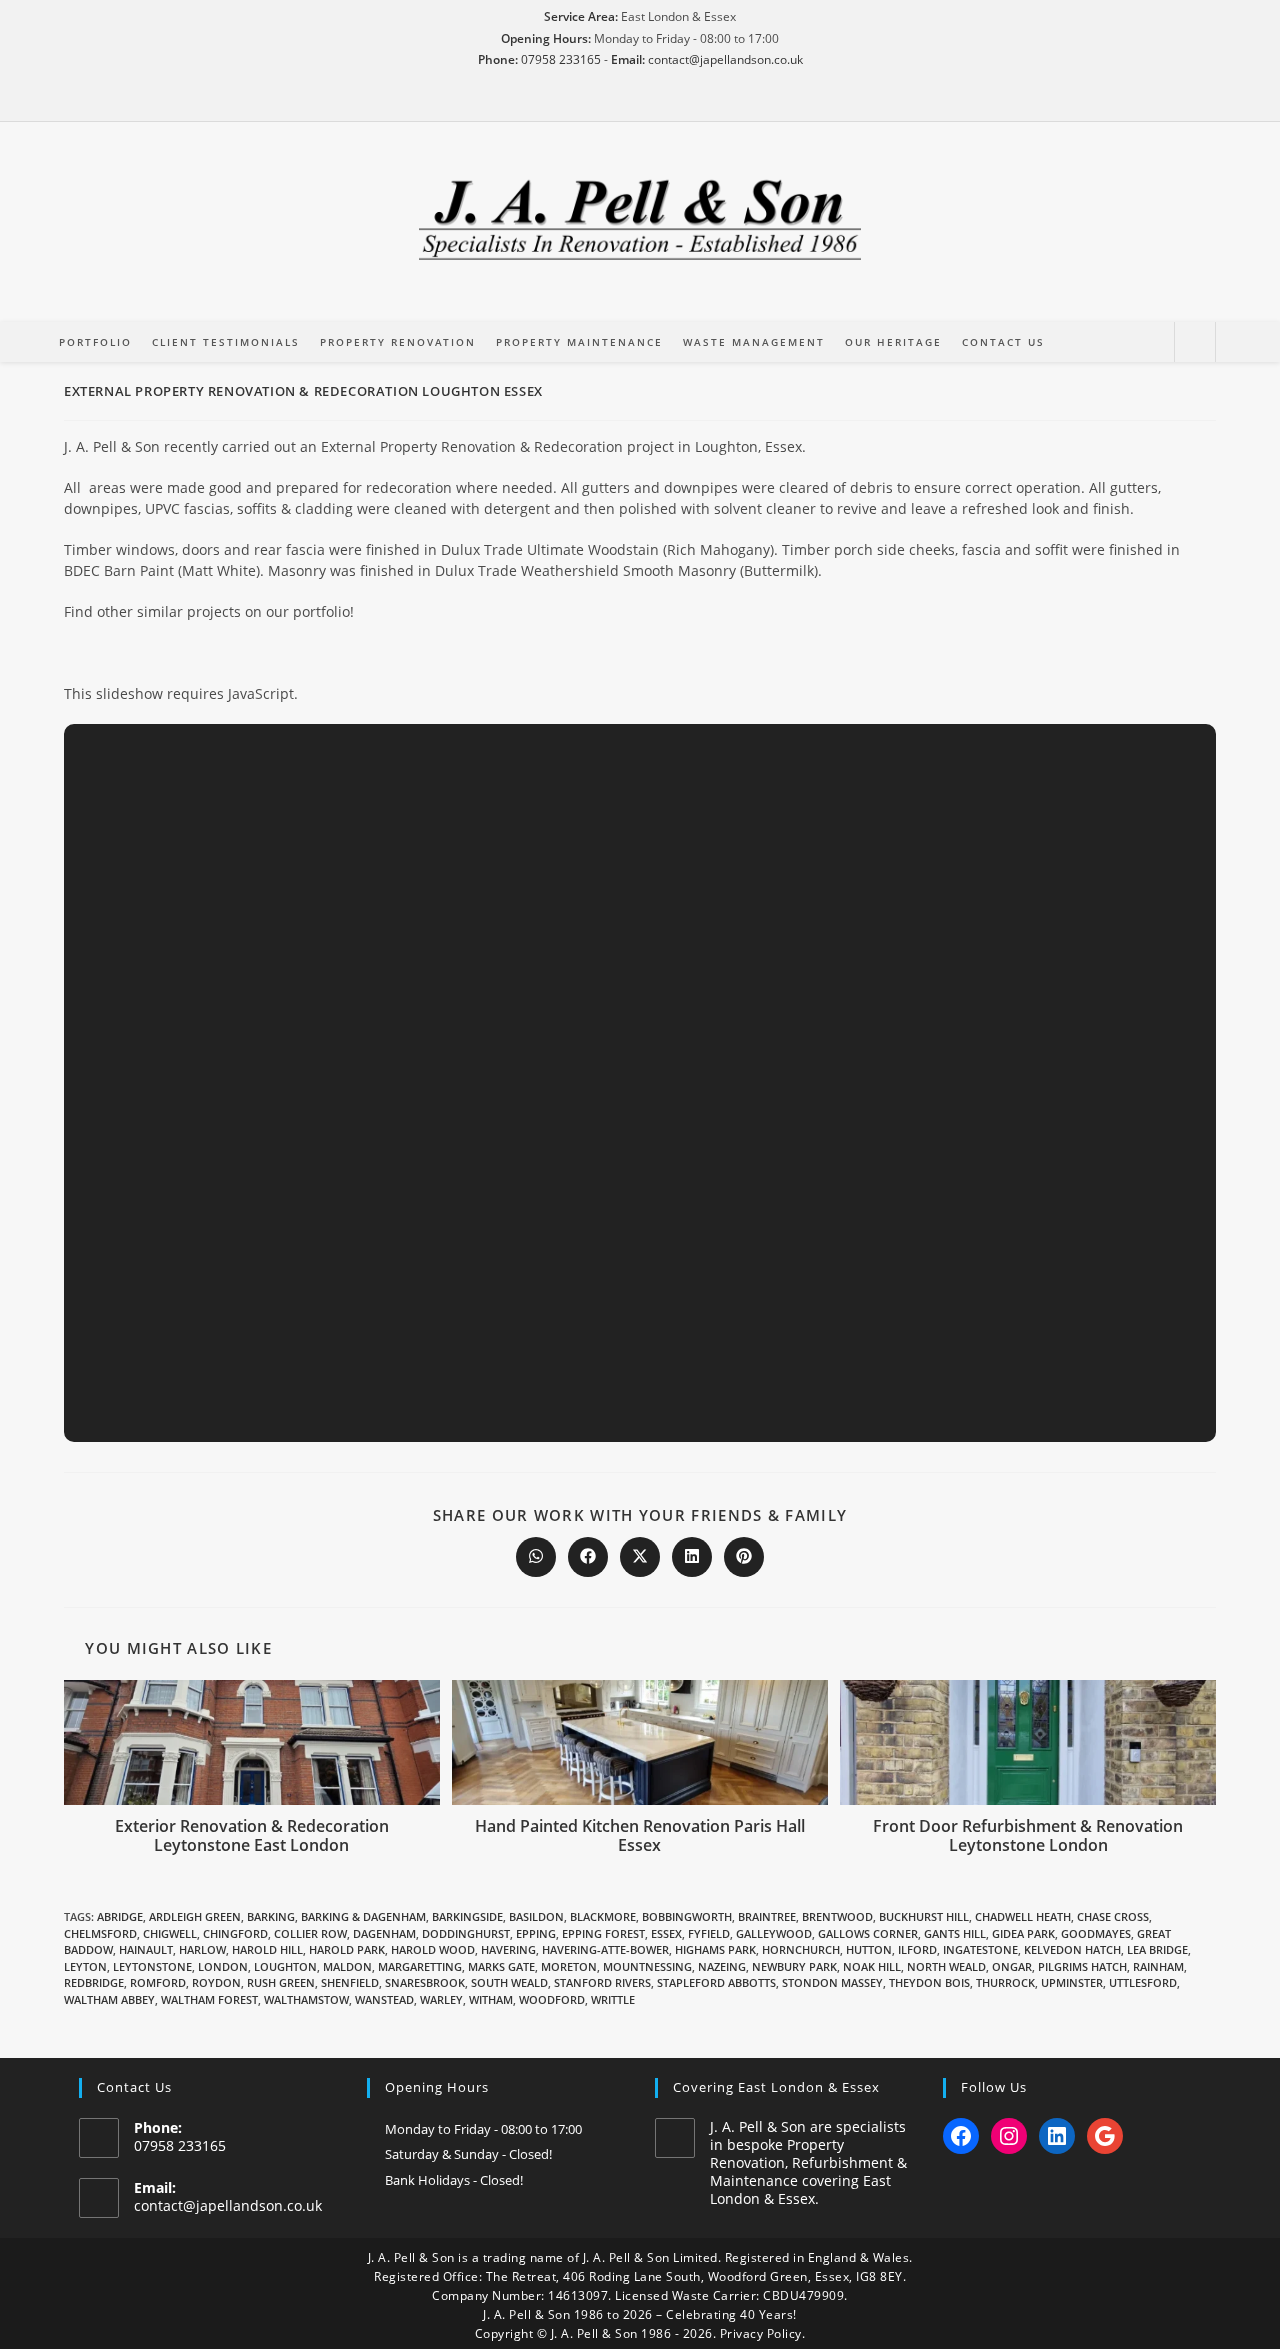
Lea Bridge (1157, 1949)
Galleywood (774, 1933)
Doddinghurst (466, 1933)
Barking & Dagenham (363, 1916)
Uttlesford (1143, 1982)
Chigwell (170, 1933)
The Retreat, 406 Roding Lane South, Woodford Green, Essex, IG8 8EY (694, 2276)
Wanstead (384, 1999)
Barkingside (467, 1916)
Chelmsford (100, 1933)
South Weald (509, 1982)
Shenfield (350, 1982)
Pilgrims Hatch (1082, 1966)
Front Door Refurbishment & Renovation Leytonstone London (1028, 1836)
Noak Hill (872, 1966)
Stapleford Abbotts (716, 1982)
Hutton (869, 1949)
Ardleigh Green (195, 1916)
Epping (536, 1933)
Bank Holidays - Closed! (454, 2180)
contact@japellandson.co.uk (725, 59)
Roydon (216, 1982)
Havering (508, 1949)
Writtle (613, 1999)
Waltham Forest (209, 1999)
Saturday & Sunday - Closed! (468, 2154)
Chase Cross (1113, 1916)
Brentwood (837, 1916)
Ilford (917, 1949)
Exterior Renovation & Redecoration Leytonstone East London (252, 1836)
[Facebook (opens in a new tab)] (612, 101)
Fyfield (709, 1933)
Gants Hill (955, 1933)
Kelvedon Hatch (1072, 1949)
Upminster (1072, 1982)
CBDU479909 (803, 2295)
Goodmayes (1096, 1933)
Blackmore (603, 1916)
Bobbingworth (687, 1916)
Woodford (552, 1999)
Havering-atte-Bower (605, 1949)
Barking (271, 1916)
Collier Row (310, 1933)
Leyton (85, 1966)
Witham (491, 1999)
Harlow (202, 1949)
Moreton (569, 1966)
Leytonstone (152, 1966)
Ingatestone (980, 1949)
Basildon (536, 1916)
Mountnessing (647, 1966)
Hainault (146, 1949)
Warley (441, 1999)
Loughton (285, 1966)
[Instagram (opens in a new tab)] (640, 101)
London (223, 1966)
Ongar (1012, 1966)
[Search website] (1195, 343)
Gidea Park (1023, 1933)
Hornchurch (801, 1949)
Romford (158, 1982)
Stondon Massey (832, 1982)
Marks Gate (501, 1966)
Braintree (767, 1916)
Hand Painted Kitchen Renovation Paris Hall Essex (640, 1836)
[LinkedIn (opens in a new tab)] (668, 101)
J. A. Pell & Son (411, 2257)
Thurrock (1005, 1982)
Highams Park (715, 1949)
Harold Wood (433, 1949)
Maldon (347, 1966)
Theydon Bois (929, 1982)
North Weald (946, 1966)
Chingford (235, 1933)
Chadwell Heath (1023, 1916)
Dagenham (384, 1933)
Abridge (120, 1916)
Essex (666, 1933)
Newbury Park (794, 1966)
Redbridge (94, 1982)
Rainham (1158, 1966)
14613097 (578, 2295)
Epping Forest (603, 1933)
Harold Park (347, 1949)
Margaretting (420, 1966)
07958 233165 (561, 59)
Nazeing (722, 1966)
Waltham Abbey (109, 1999)
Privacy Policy (761, 2333)
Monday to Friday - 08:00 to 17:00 (483, 2129)
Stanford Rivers (602, 1982)
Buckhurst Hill (924, 1916)
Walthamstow (306, 1999)
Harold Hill (267, 1949)
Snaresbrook (425, 1982)
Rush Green (281, 1982)
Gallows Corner (868, 1933)
